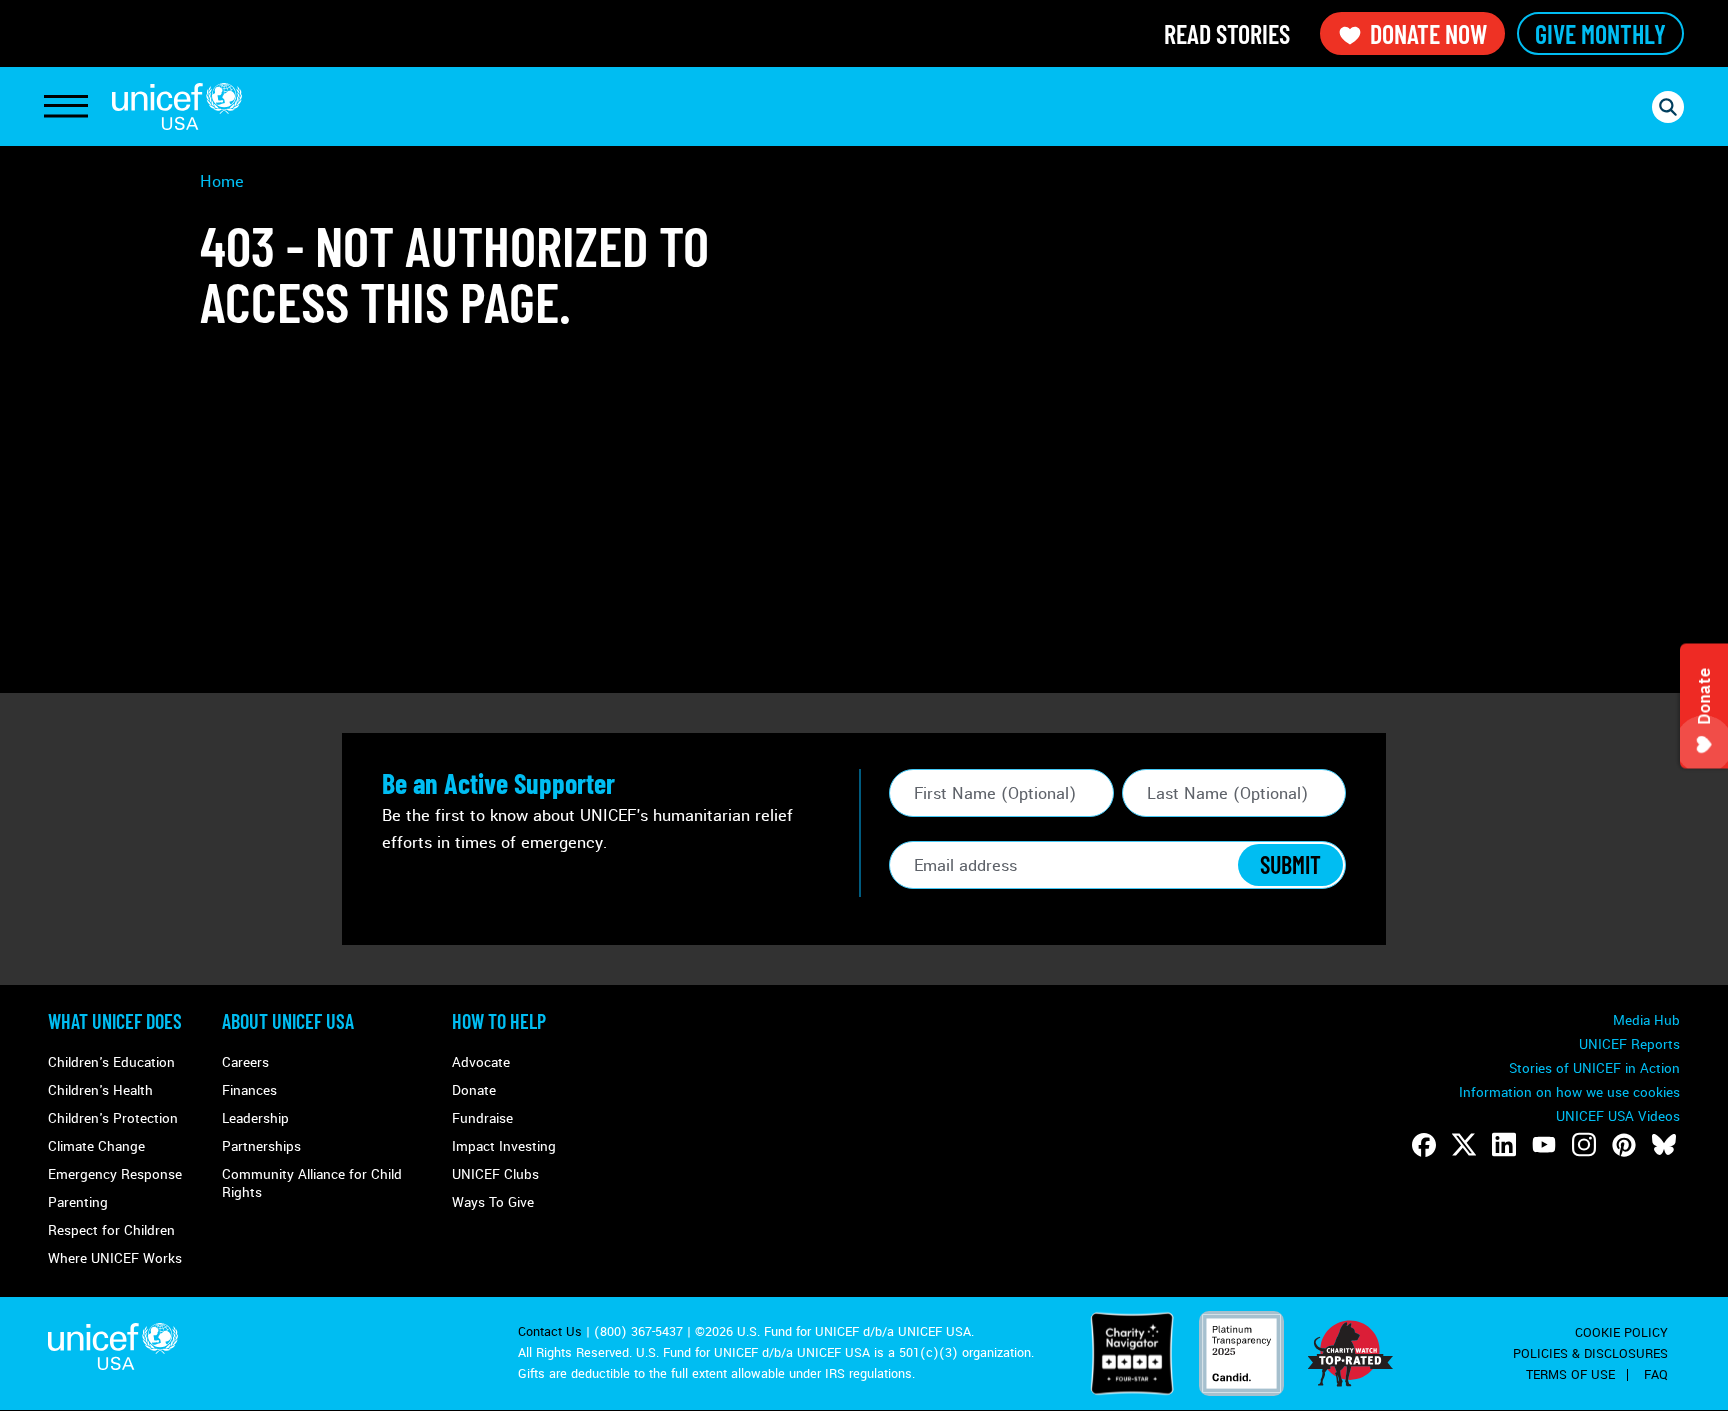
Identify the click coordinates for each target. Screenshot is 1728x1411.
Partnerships (261, 1146)
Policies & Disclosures (1590, 1354)
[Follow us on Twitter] (1464, 1145)
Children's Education (111, 1062)
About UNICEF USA (288, 1021)
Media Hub (1646, 1020)
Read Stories (1227, 33)
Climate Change (96, 1146)
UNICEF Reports (1629, 1044)
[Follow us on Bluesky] (1664, 1145)
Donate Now (1428, 33)
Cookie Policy (1621, 1333)
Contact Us (550, 1332)
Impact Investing (504, 1146)
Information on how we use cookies (1569, 1092)
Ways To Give (493, 1202)
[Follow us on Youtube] (1544, 1145)
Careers (245, 1062)
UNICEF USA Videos (1618, 1116)
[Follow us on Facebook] (1424, 1145)
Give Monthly (1600, 33)
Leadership (255, 1118)
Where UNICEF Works (115, 1258)
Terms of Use (1570, 1375)
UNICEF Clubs (495, 1174)
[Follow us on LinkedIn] (1504, 1145)
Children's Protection (113, 1118)
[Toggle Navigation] (66, 107)
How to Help (499, 1021)
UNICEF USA (177, 106)
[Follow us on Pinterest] (1624, 1145)
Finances (249, 1090)
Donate (474, 1090)
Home (222, 181)
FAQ (1656, 1375)
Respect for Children (111, 1230)
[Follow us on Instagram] (1584, 1145)
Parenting (78, 1202)
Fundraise (482, 1118)
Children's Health (100, 1090)
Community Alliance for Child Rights (312, 1183)
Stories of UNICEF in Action (1594, 1068)
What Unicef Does (115, 1021)
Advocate (481, 1062)
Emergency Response (115, 1174)
